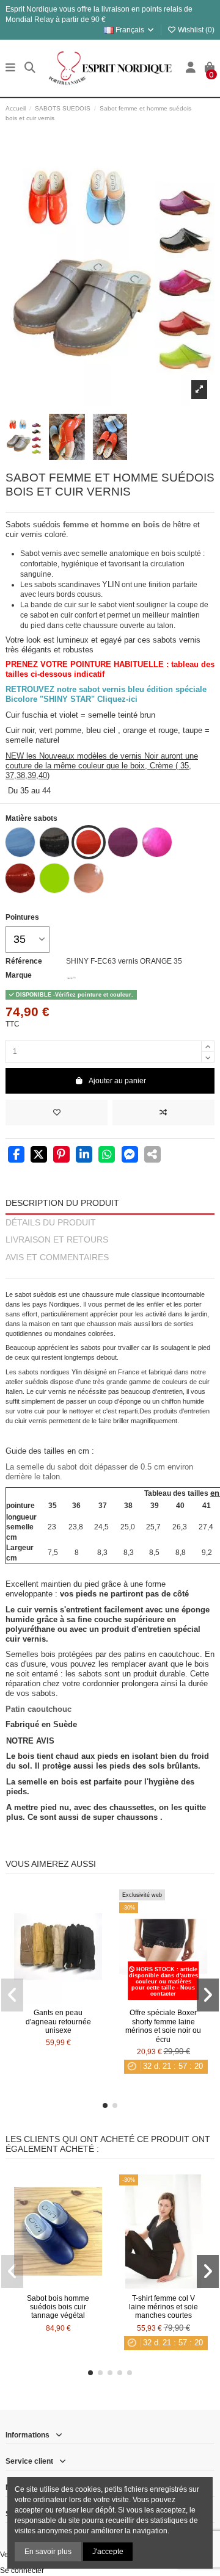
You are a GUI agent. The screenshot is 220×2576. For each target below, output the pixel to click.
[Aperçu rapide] (73, 2000)
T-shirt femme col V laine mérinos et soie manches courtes (163, 2307)
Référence (24, 961)
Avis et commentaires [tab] (57, 1257)
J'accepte (108, 2552)
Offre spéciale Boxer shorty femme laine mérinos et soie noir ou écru (163, 2026)
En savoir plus (48, 2552)
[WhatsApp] (107, 1156)
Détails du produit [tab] (51, 1223)
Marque (19, 975)
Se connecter (22, 2571)
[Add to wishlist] (57, 1113)
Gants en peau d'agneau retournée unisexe (58, 2022)
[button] (105, 2105)
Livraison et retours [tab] (57, 1240)
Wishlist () (195, 30)
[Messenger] (130, 1156)
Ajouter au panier (117, 1081)
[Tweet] (39, 1156)
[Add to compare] (163, 1113)
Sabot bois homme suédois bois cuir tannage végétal (58, 2307)
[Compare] (57, 2000)
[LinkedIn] (84, 1156)
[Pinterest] (61, 1156)
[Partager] (16, 1156)
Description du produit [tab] (62, 1203)
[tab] (110, 1273)
